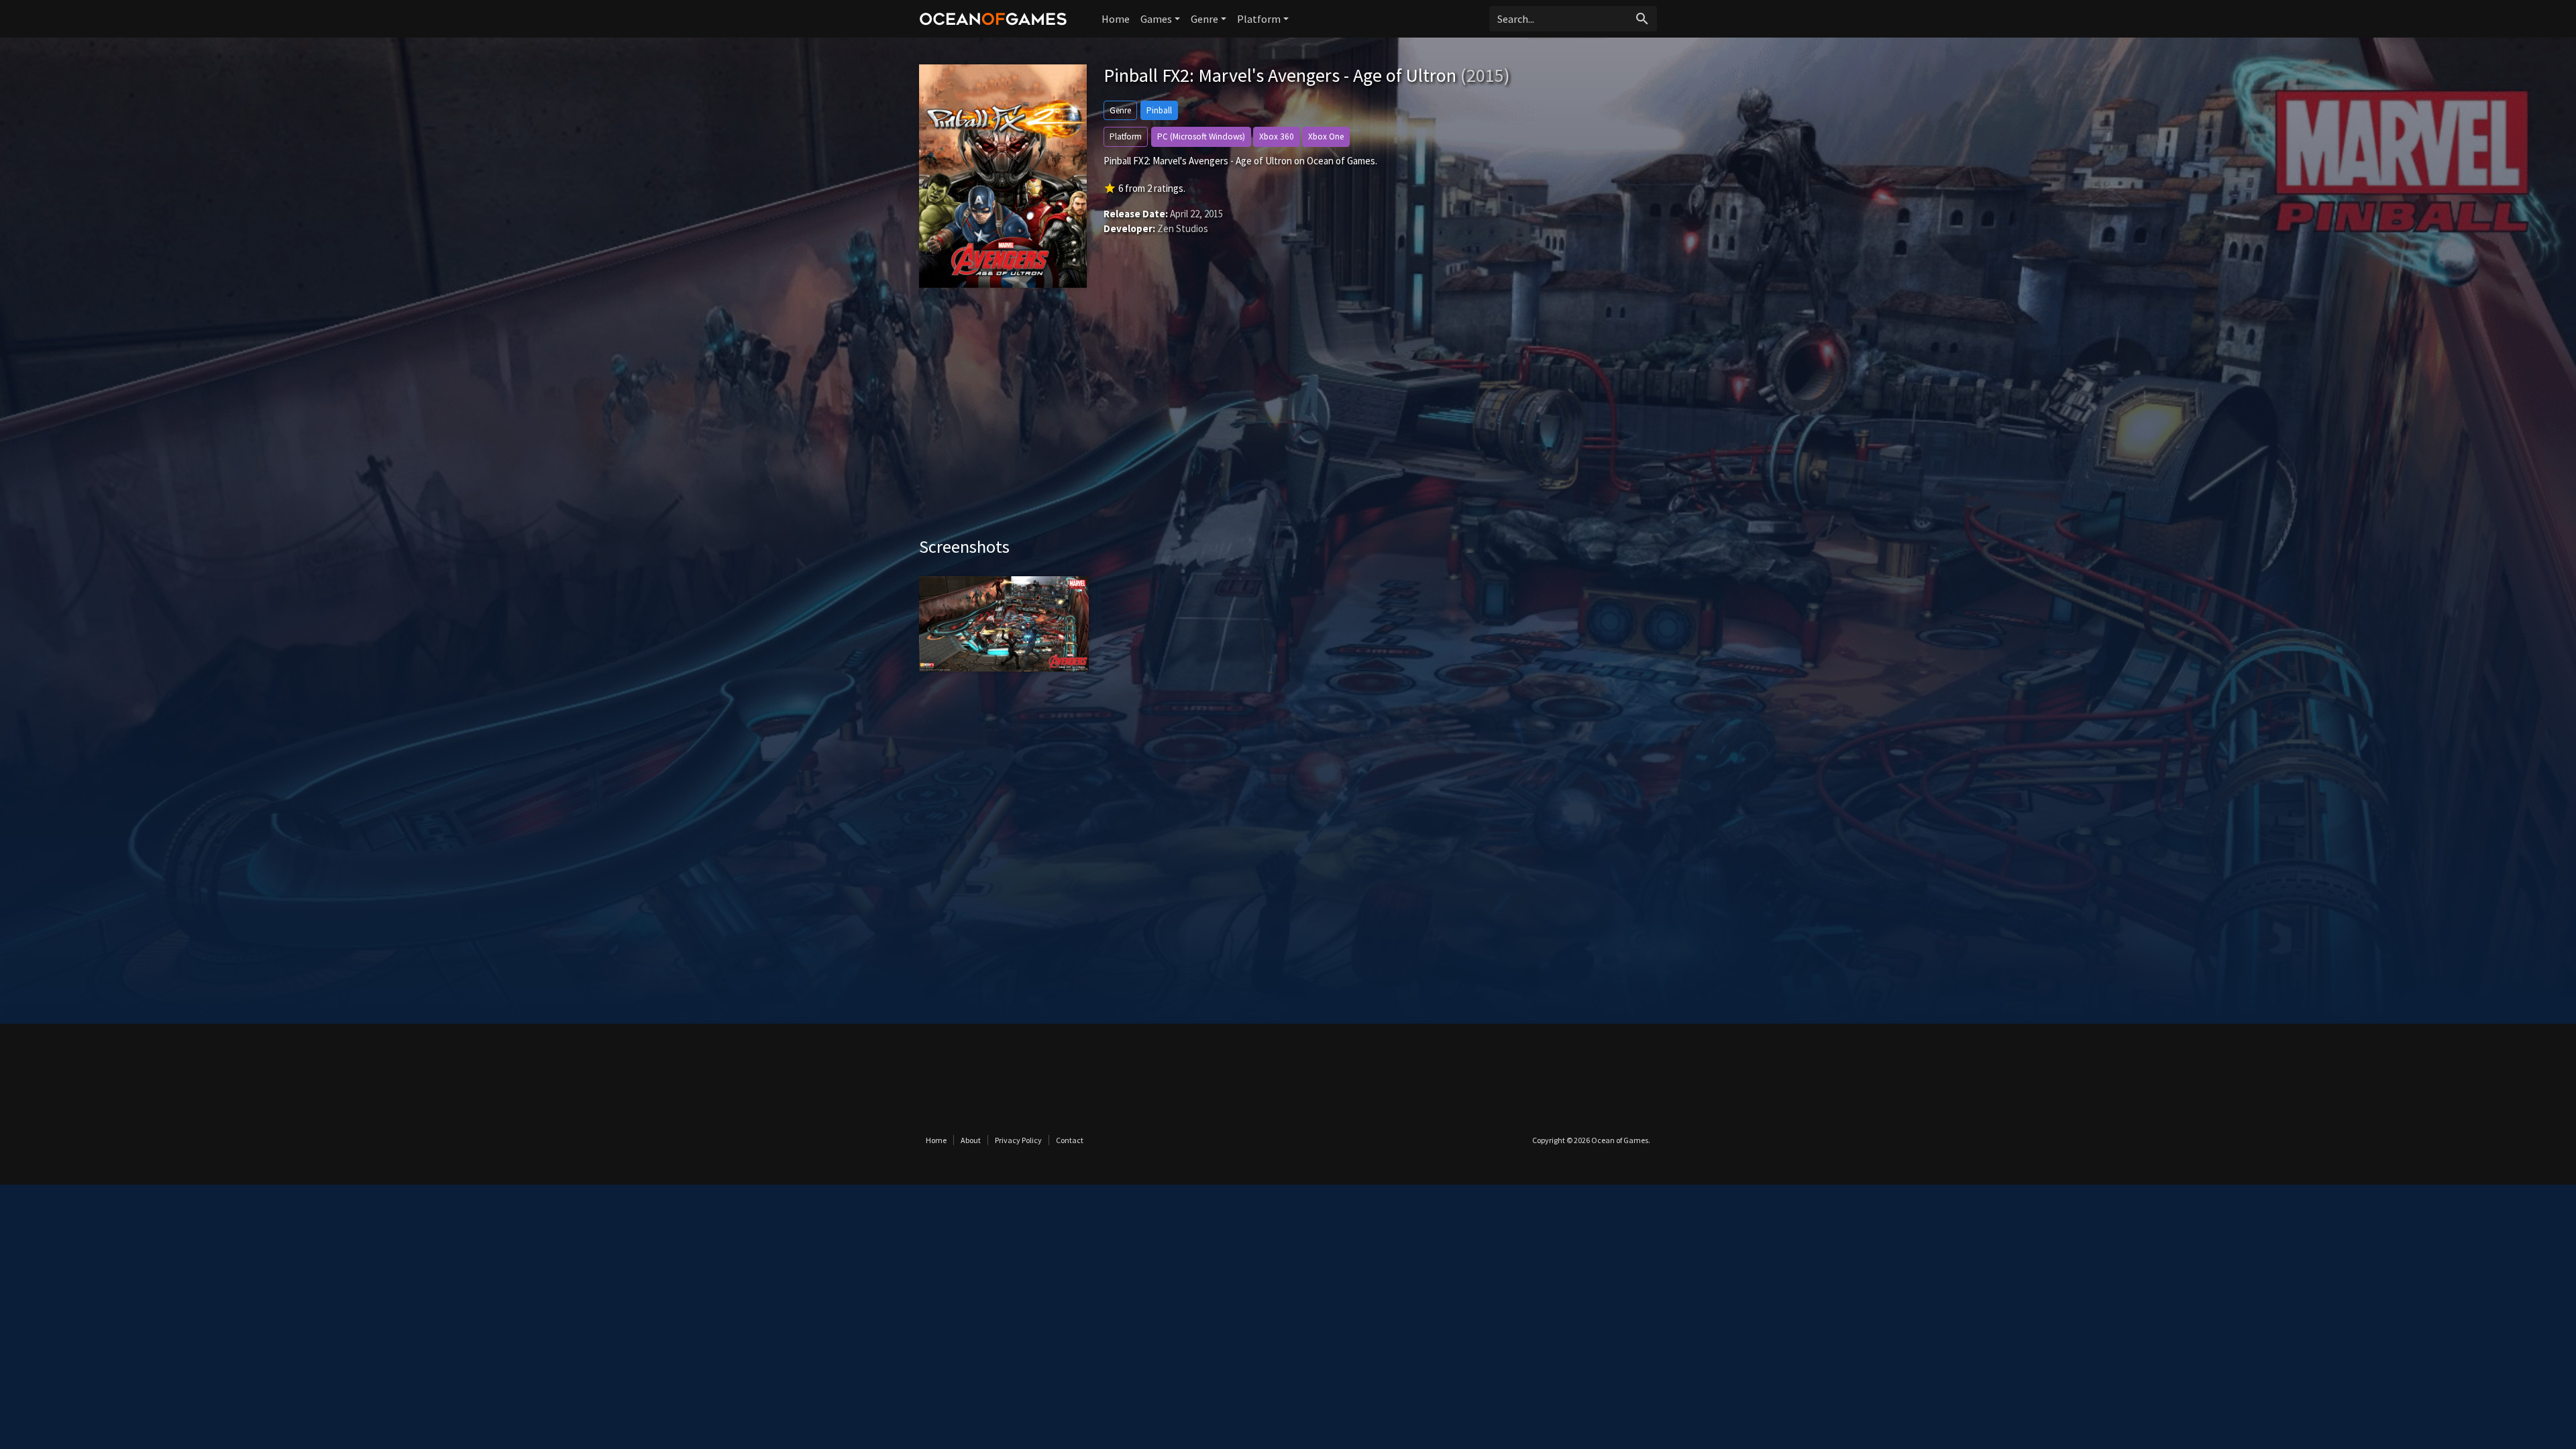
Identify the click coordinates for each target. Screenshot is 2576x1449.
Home (1116, 19)
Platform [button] (1259, 19)
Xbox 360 (1277, 137)
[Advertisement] (1288, 422)
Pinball (1159, 110)
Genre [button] (1204, 19)
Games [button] (1156, 19)
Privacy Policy (1018, 1140)
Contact (1070, 1140)
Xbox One (1326, 137)
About (971, 1140)
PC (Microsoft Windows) (1201, 137)
